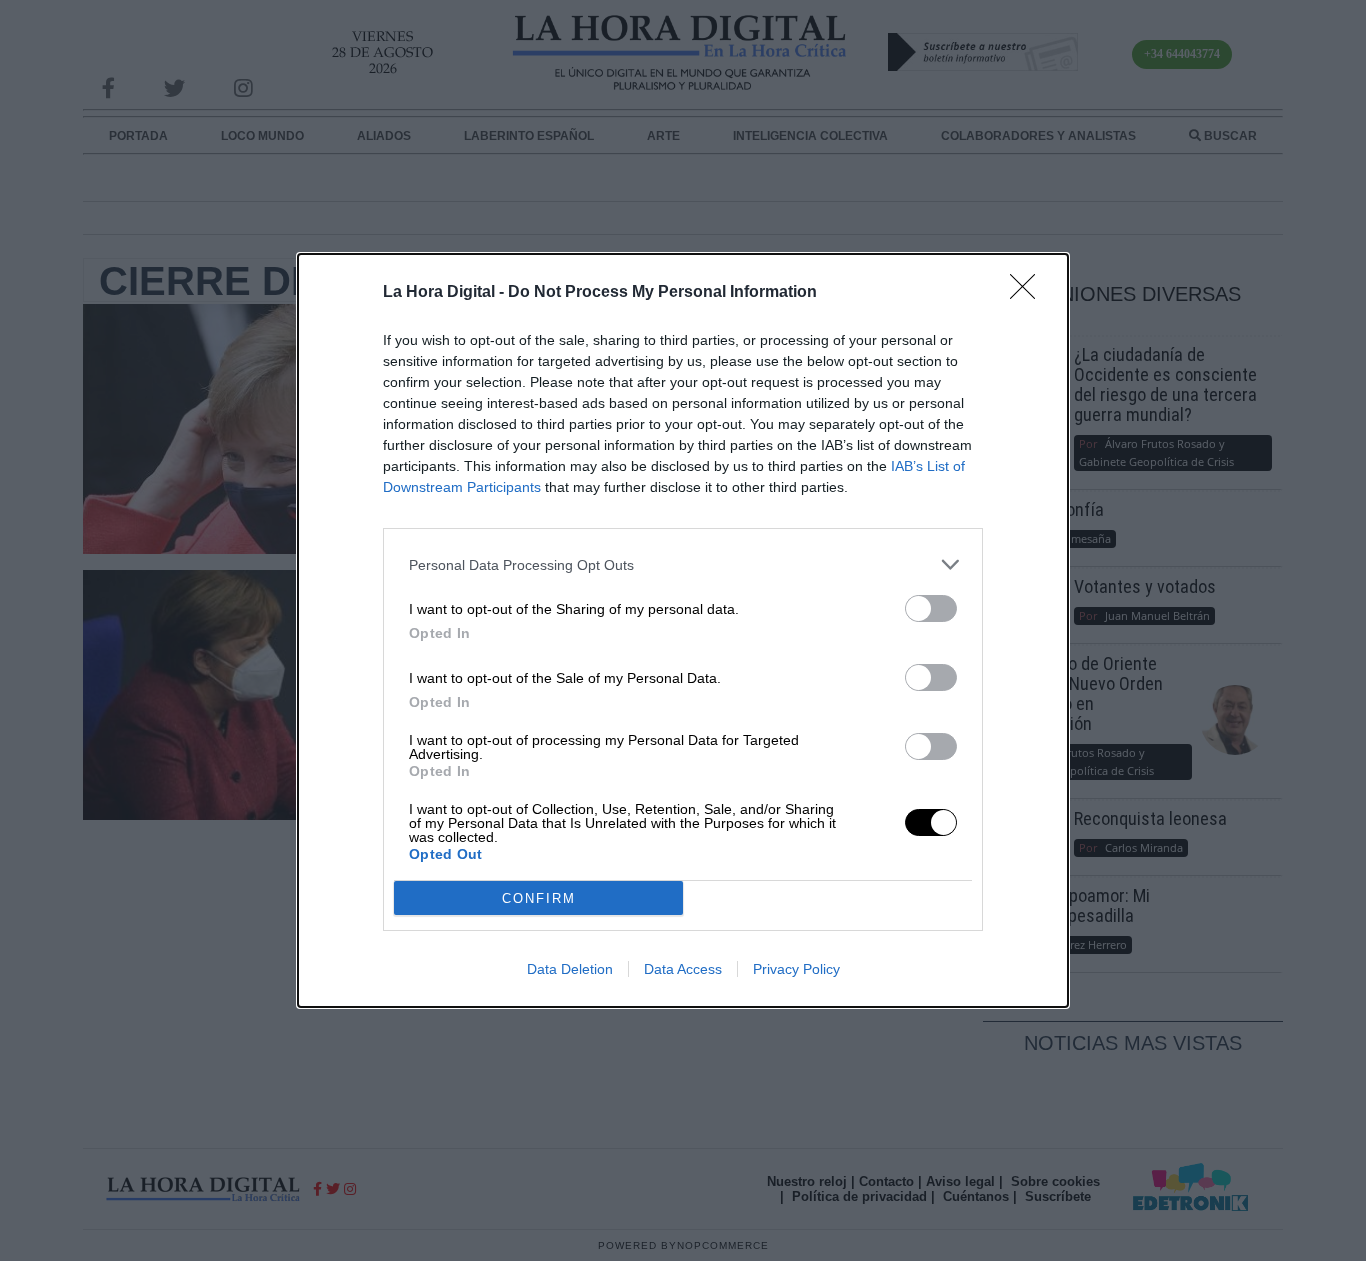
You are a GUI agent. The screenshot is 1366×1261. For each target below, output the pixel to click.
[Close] (1029, 293)
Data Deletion (570, 969)
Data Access (683, 969)
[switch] (931, 608)
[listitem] (683, 564)
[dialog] (683, 630)
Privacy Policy (796, 969)
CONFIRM (539, 898)
